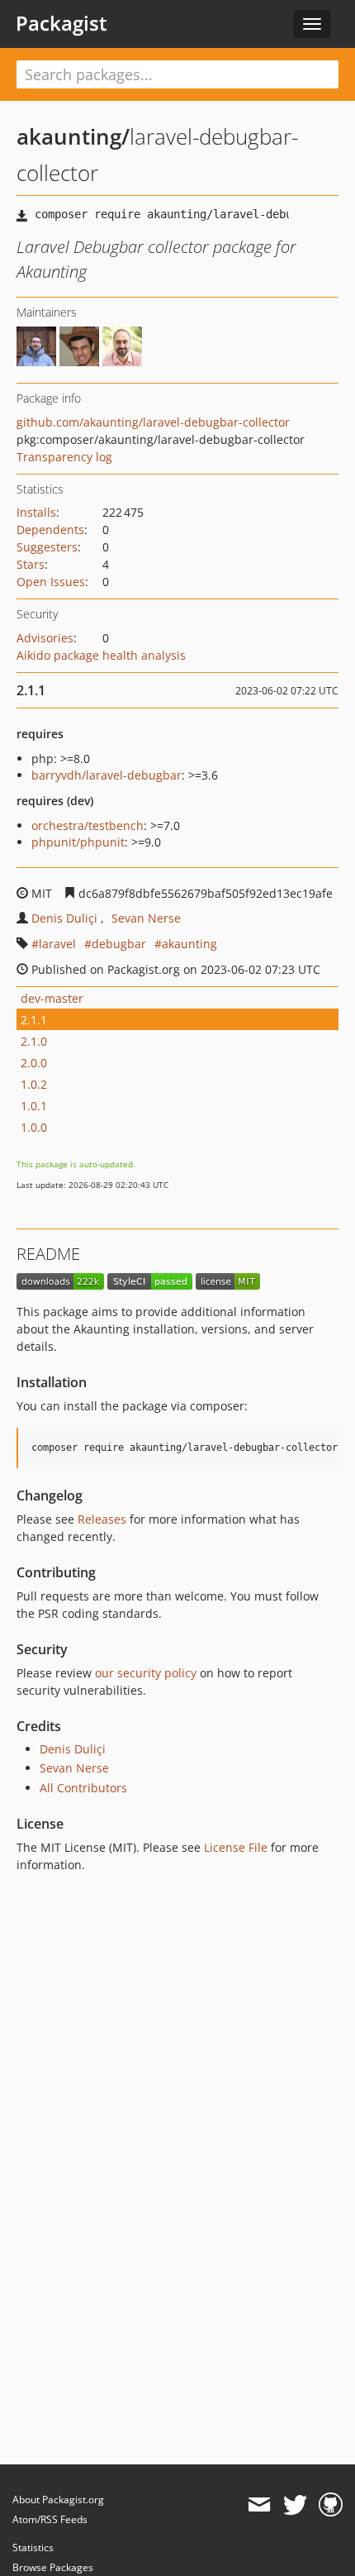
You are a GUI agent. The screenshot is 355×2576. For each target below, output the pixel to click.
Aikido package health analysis (101, 655)
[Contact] (259, 2505)
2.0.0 (34, 1063)
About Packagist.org (58, 2500)
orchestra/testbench (88, 825)
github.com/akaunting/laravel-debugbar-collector (153, 422)
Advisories (45, 638)
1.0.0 (34, 1127)
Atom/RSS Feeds (50, 2519)
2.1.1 (34, 1020)
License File (236, 1847)
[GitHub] (331, 2505)
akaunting (189, 944)
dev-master (52, 998)
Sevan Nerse (146, 918)
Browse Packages (53, 2567)
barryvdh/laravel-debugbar (106, 775)
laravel (57, 944)
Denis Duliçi (64, 918)
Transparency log (64, 457)
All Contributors (83, 1788)
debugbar (119, 944)
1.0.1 (34, 1106)
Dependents (50, 530)
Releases (102, 1519)
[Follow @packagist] (295, 2505)
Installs (36, 512)
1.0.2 (34, 1084)
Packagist (62, 23)
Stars (31, 564)
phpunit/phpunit (78, 842)
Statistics (33, 2547)
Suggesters (47, 547)
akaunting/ (73, 136)
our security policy (146, 1673)
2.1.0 (34, 1041)
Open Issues (51, 582)
